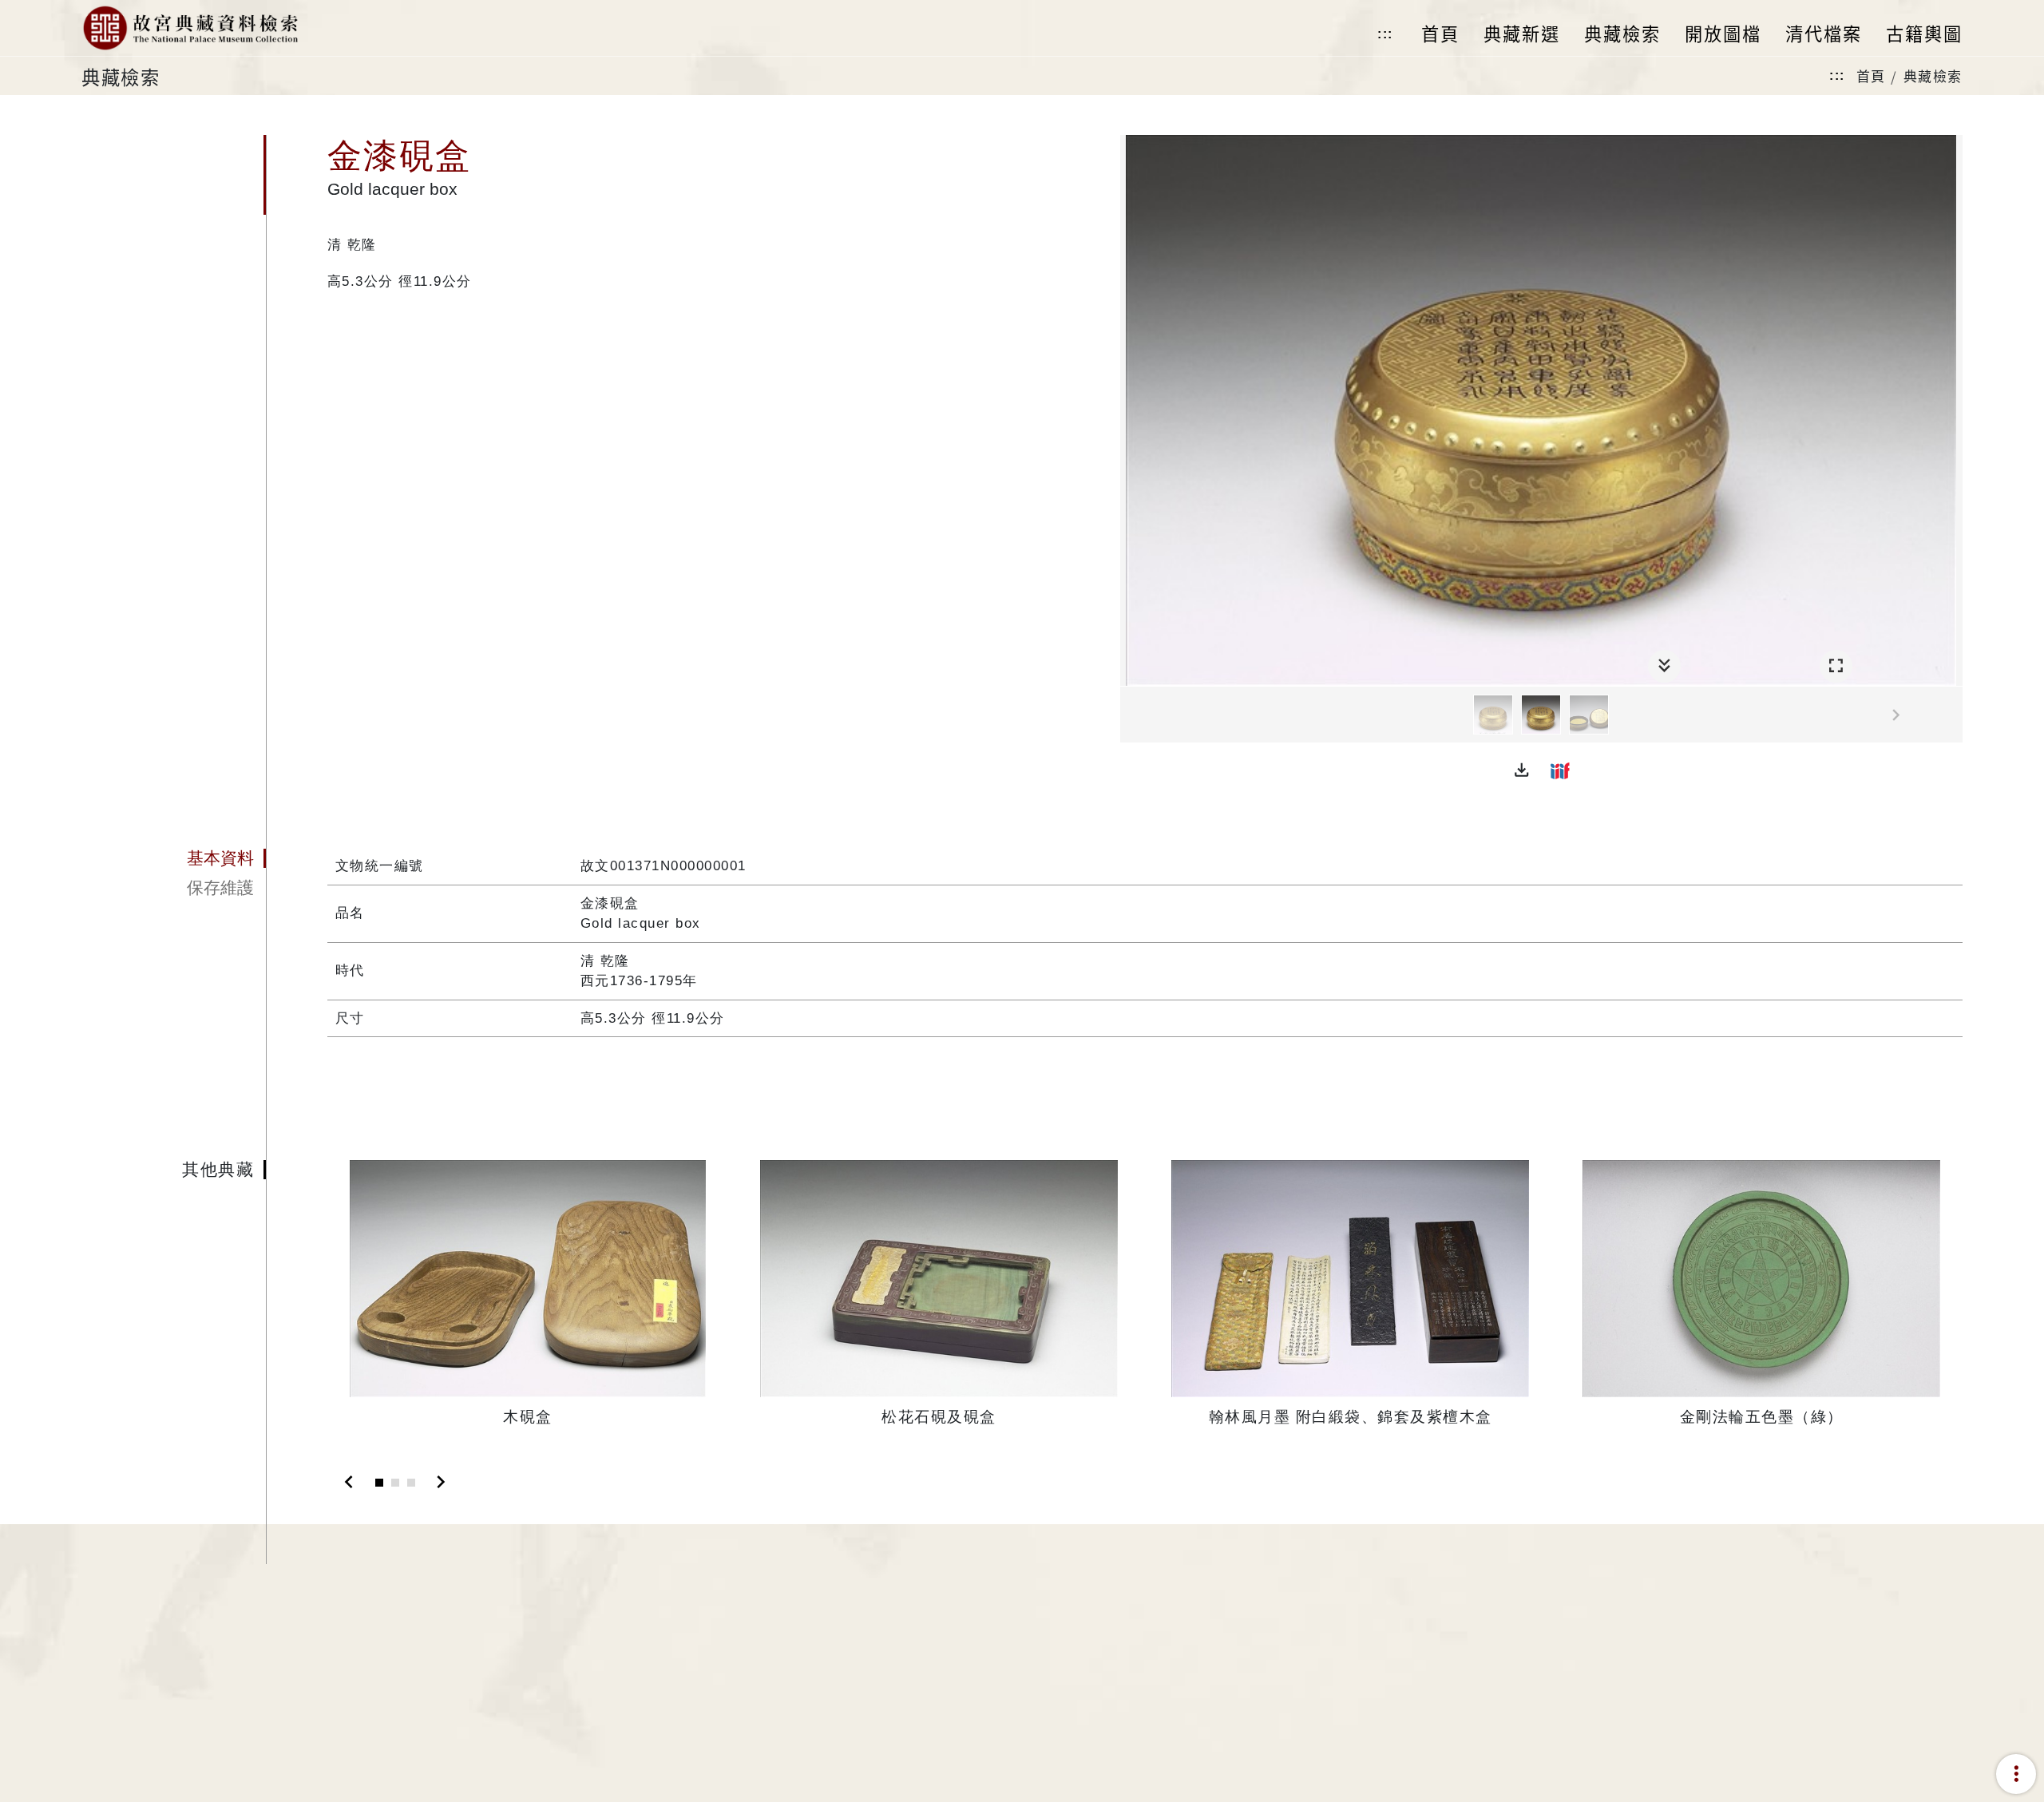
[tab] (173, 858)
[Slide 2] (395, 1483)
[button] (1522, 770)
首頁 (1871, 75)
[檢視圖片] (1493, 715)
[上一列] (1132, 715)
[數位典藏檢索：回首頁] (190, 28)
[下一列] (1951, 715)
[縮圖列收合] (1664, 666)
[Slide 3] (411, 1483)
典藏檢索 (1933, 75)
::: (1385, 34)
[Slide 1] (379, 1483)
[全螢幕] (1836, 666)
